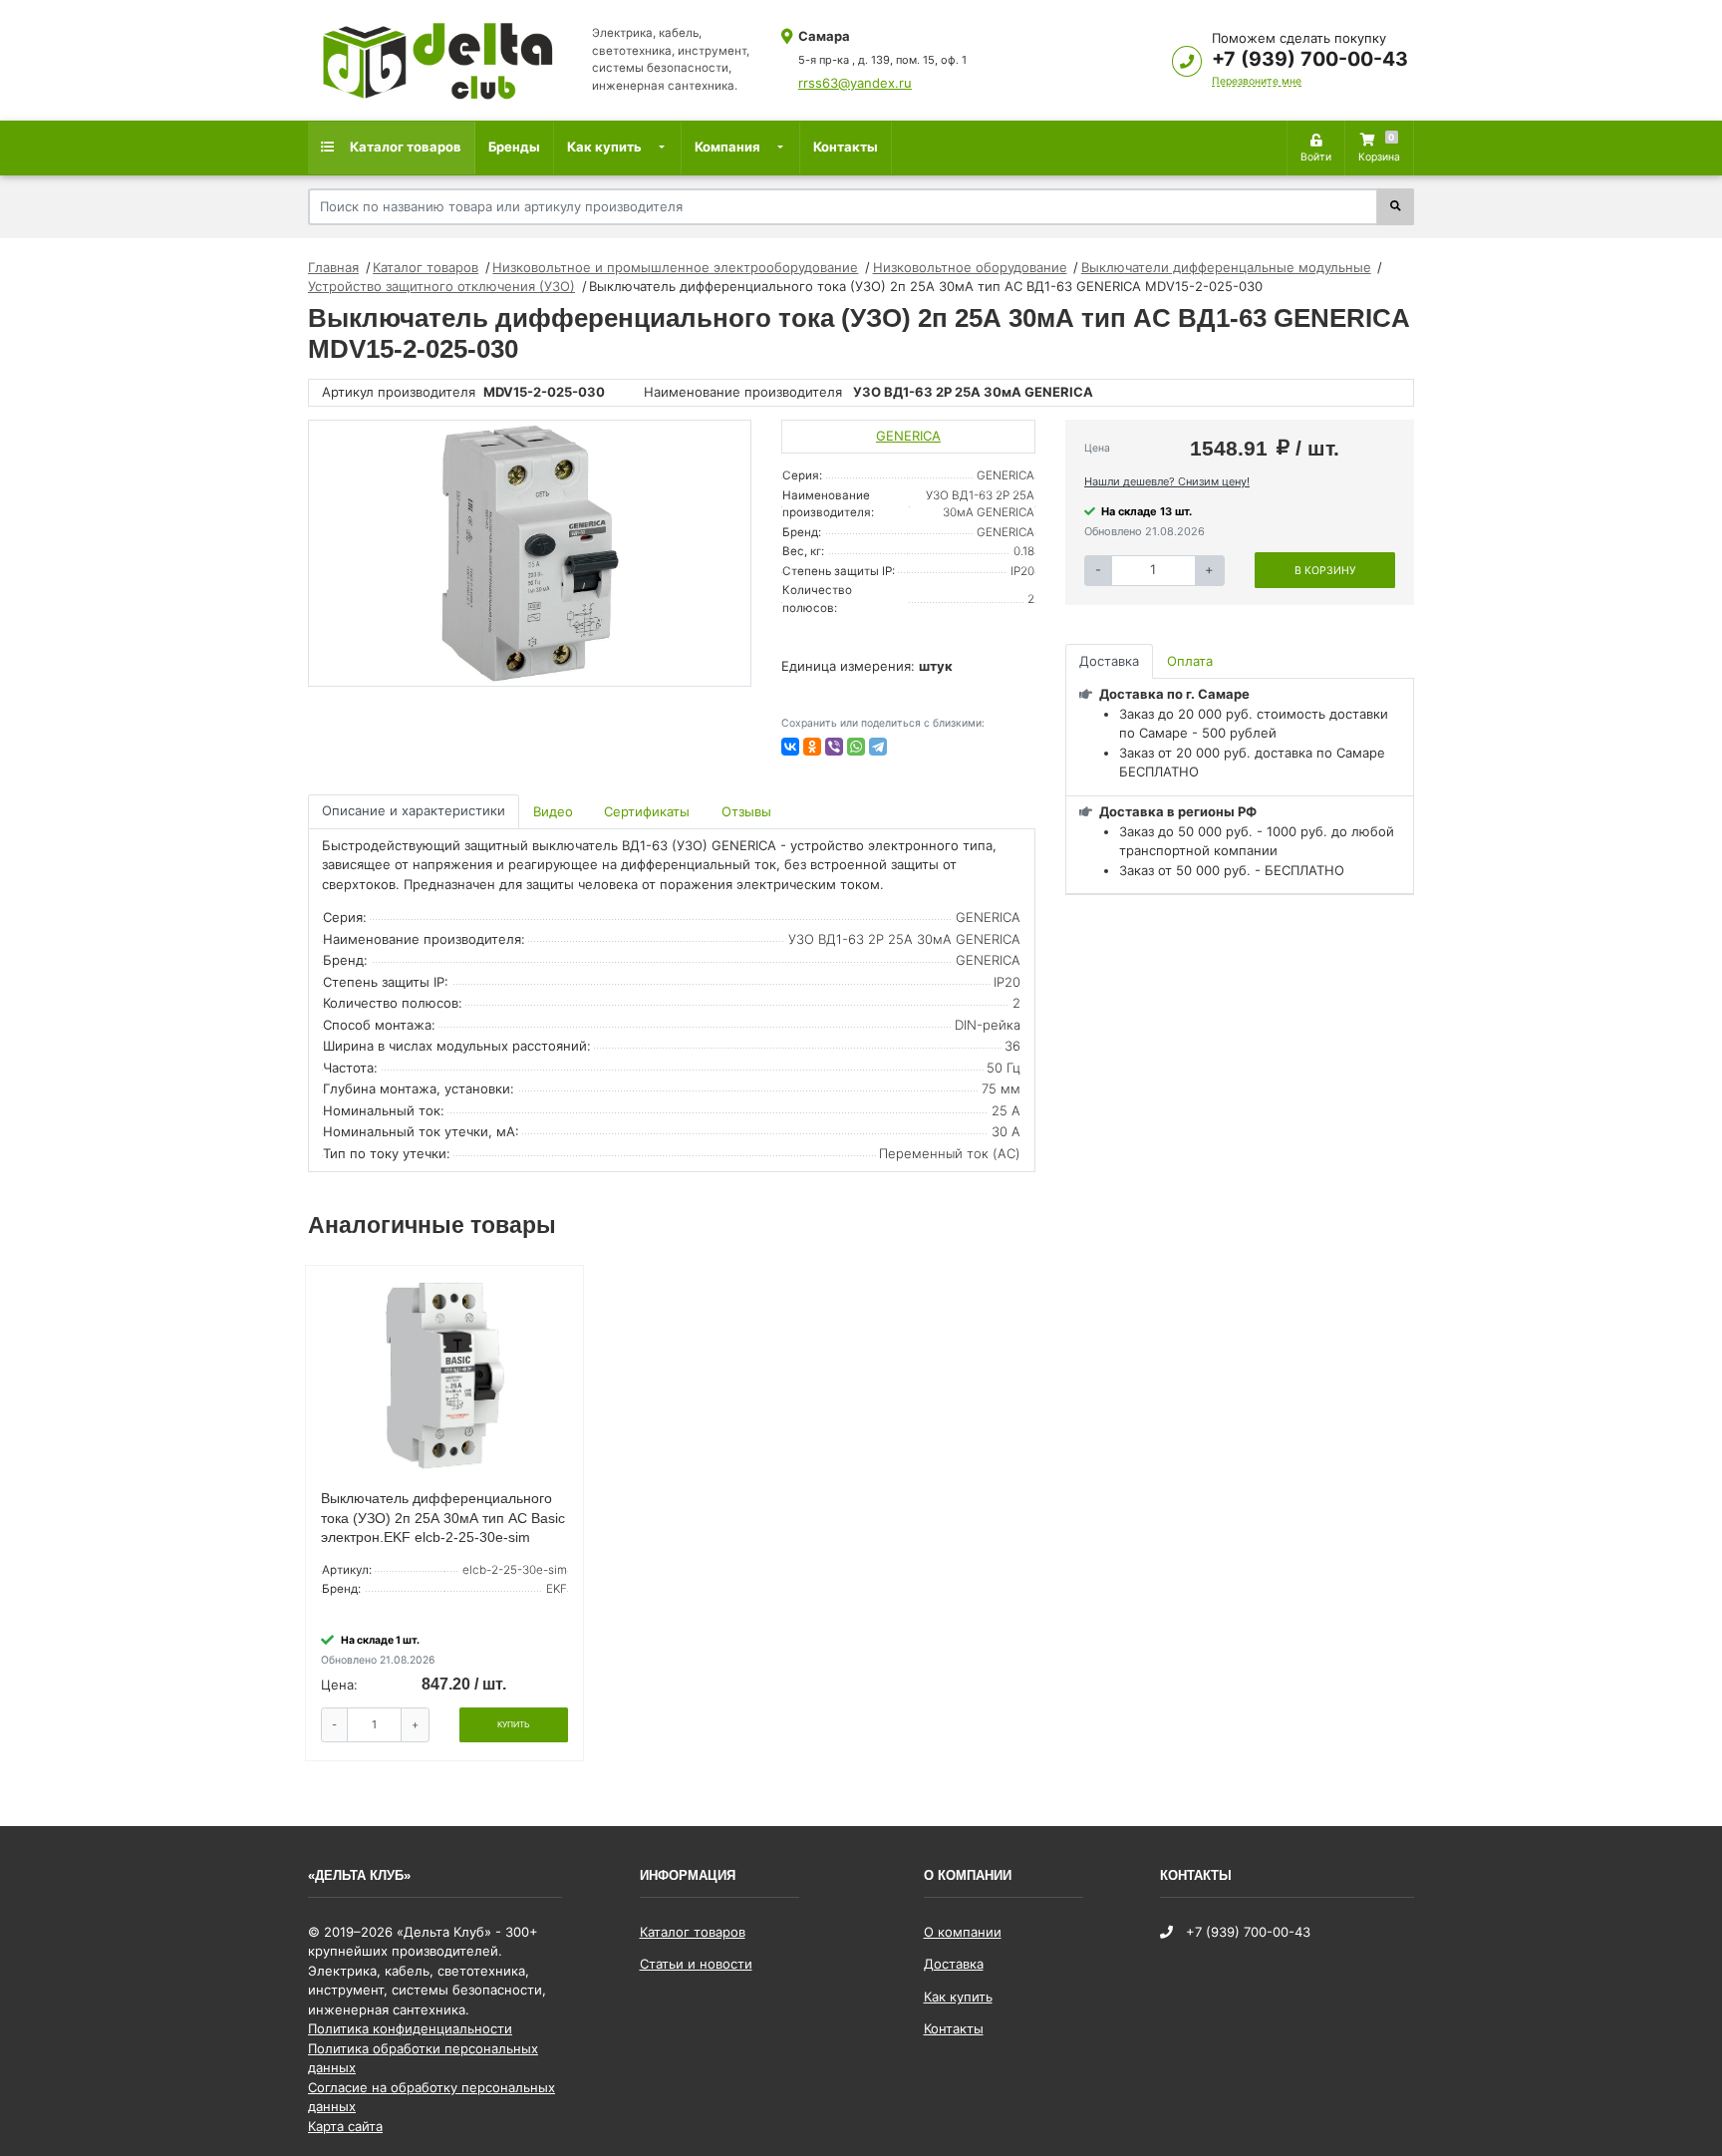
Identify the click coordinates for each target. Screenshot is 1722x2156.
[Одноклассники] (812, 747)
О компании (963, 1932)
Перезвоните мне (1257, 81)
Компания (727, 147)
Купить (514, 1724)
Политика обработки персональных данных (423, 2058)
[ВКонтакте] (790, 747)
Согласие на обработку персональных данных (431, 2097)
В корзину (1325, 571)
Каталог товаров (404, 147)
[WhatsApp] (856, 747)
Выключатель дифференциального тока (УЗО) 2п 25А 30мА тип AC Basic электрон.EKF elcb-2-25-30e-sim (443, 1518)
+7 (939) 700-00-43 (1310, 59)
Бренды (514, 147)
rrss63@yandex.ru (855, 83)
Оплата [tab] (1190, 661)
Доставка (954, 1964)
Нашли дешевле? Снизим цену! (1167, 481)
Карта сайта (345, 2126)
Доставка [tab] (1109, 661)
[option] (530, 553)
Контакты (846, 147)
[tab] (555, 812)
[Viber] (834, 747)
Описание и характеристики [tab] (414, 810)
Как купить (604, 147)
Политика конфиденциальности (410, 2028)
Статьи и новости (696, 1964)
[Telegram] (878, 747)
